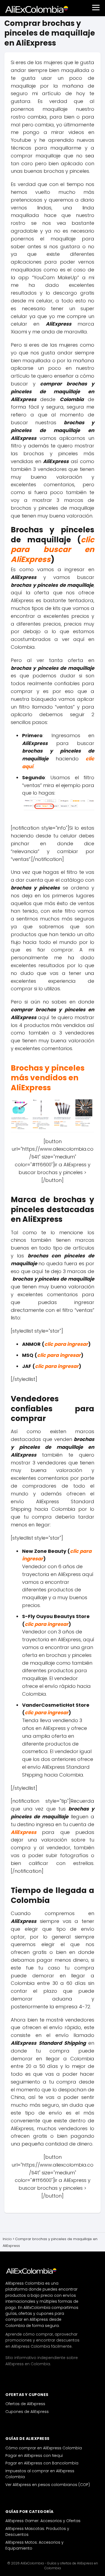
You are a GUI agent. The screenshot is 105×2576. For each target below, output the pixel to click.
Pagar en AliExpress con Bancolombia (42, 2463)
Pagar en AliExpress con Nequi (34, 2456)
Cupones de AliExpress (27, 2412)
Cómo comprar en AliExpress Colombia (44, 2448)
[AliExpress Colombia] (32, 2271)
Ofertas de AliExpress (25, 2404)
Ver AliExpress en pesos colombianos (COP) (48, 2485)
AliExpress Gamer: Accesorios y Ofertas (43, 2521)
